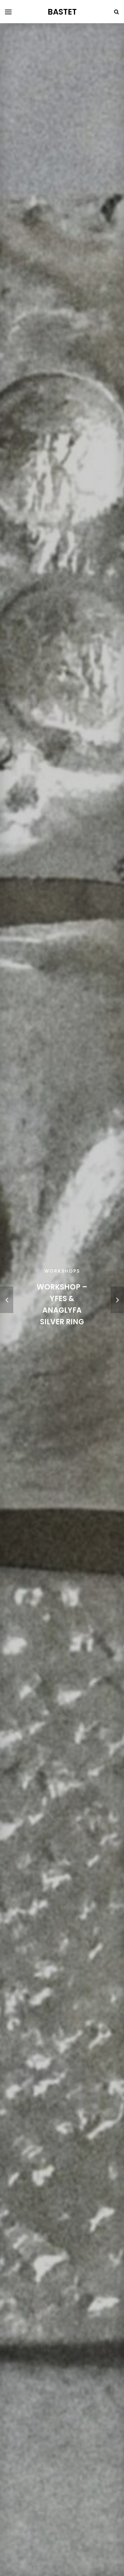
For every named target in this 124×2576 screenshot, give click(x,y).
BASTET (62, 12)
